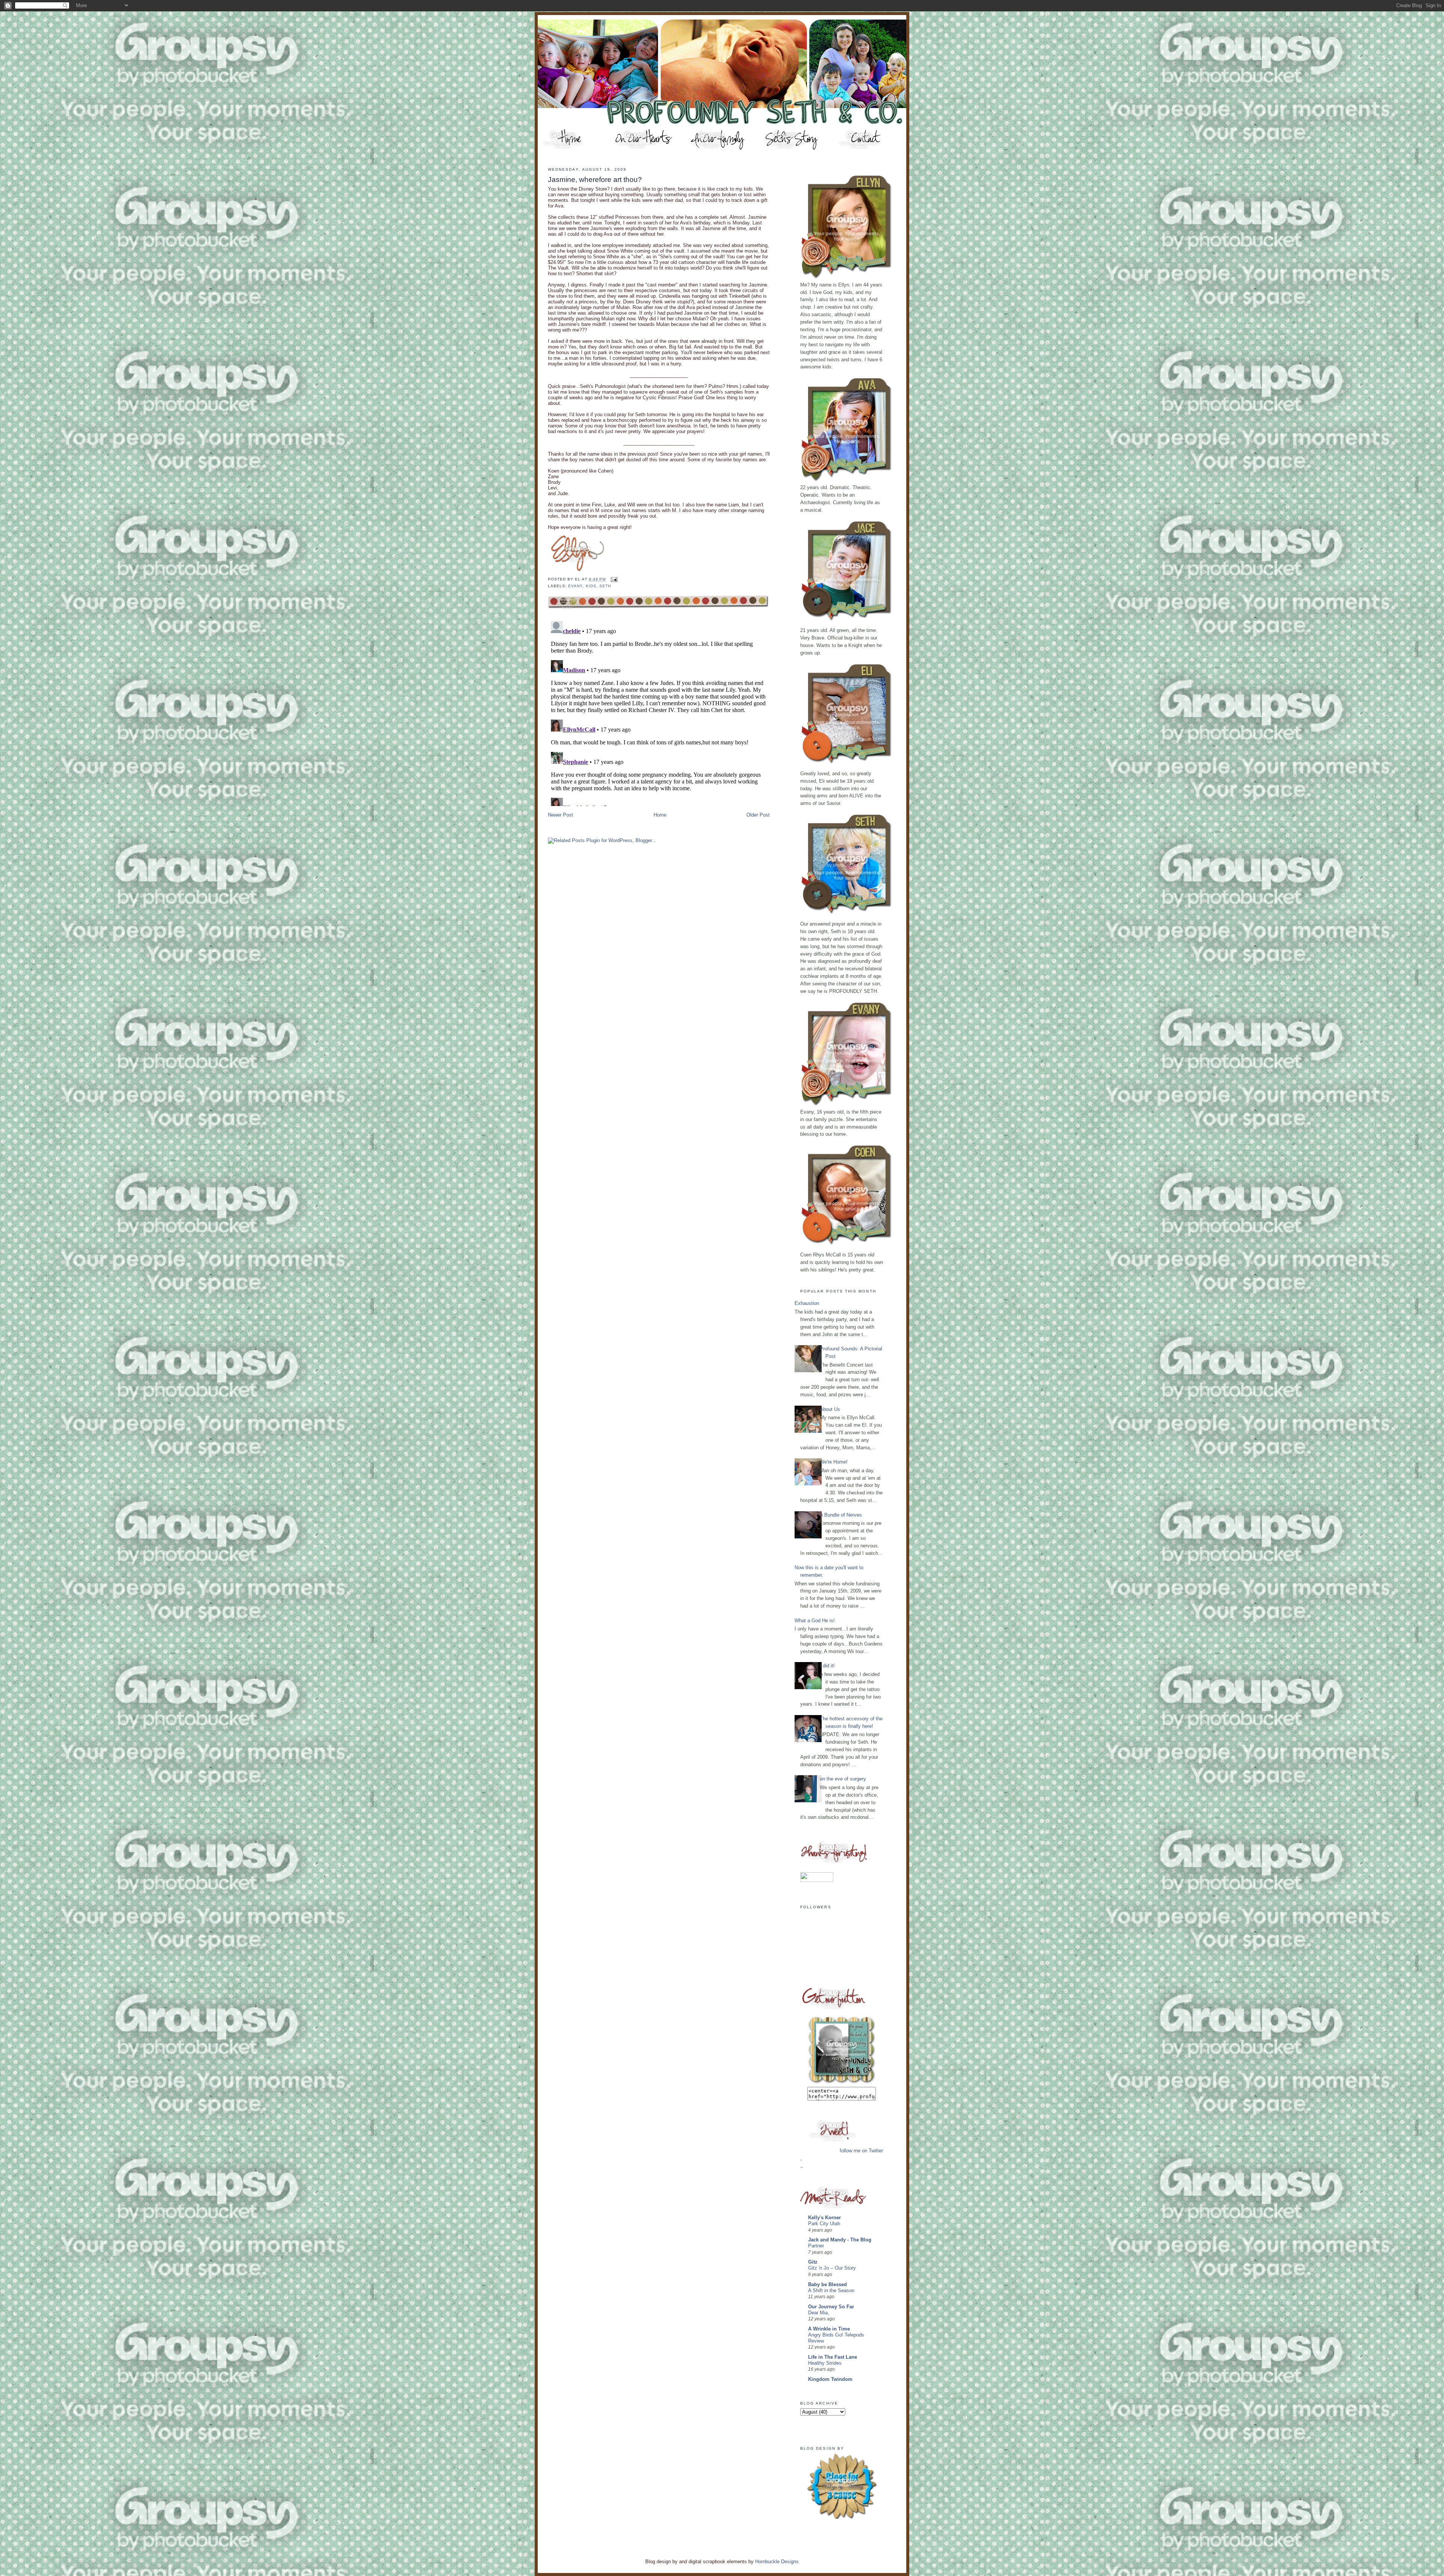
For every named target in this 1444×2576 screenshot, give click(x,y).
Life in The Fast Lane (833, 2357)
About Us (830, 1409)
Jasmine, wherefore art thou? (595, 180)
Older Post (758, 815)
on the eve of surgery (843, 1779)
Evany (575, 586)
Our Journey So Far (831, 2307)
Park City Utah (824, 2224)
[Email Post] (613, 579)
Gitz (813, 2262)
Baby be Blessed (827, 2284)
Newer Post (560, 815)
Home (660, 815)
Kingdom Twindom (830, 2379)
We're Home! (834, 1462)
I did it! (827, 1666)
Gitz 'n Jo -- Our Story (832, 2268)
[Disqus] (659, 712)
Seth (605, 586)
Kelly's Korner (824, 2218)
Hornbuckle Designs (777, 2562)
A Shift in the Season (831, 2291)
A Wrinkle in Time (829, 2329)
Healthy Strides (825, 2363)
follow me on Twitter (861, 2151)
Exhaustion (807, 1303)
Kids (591, 586)
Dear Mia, (819, 2313)
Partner (816, 2246)
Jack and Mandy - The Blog (840, 2240)
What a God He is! (815, 1621)
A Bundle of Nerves (841, 1515)
